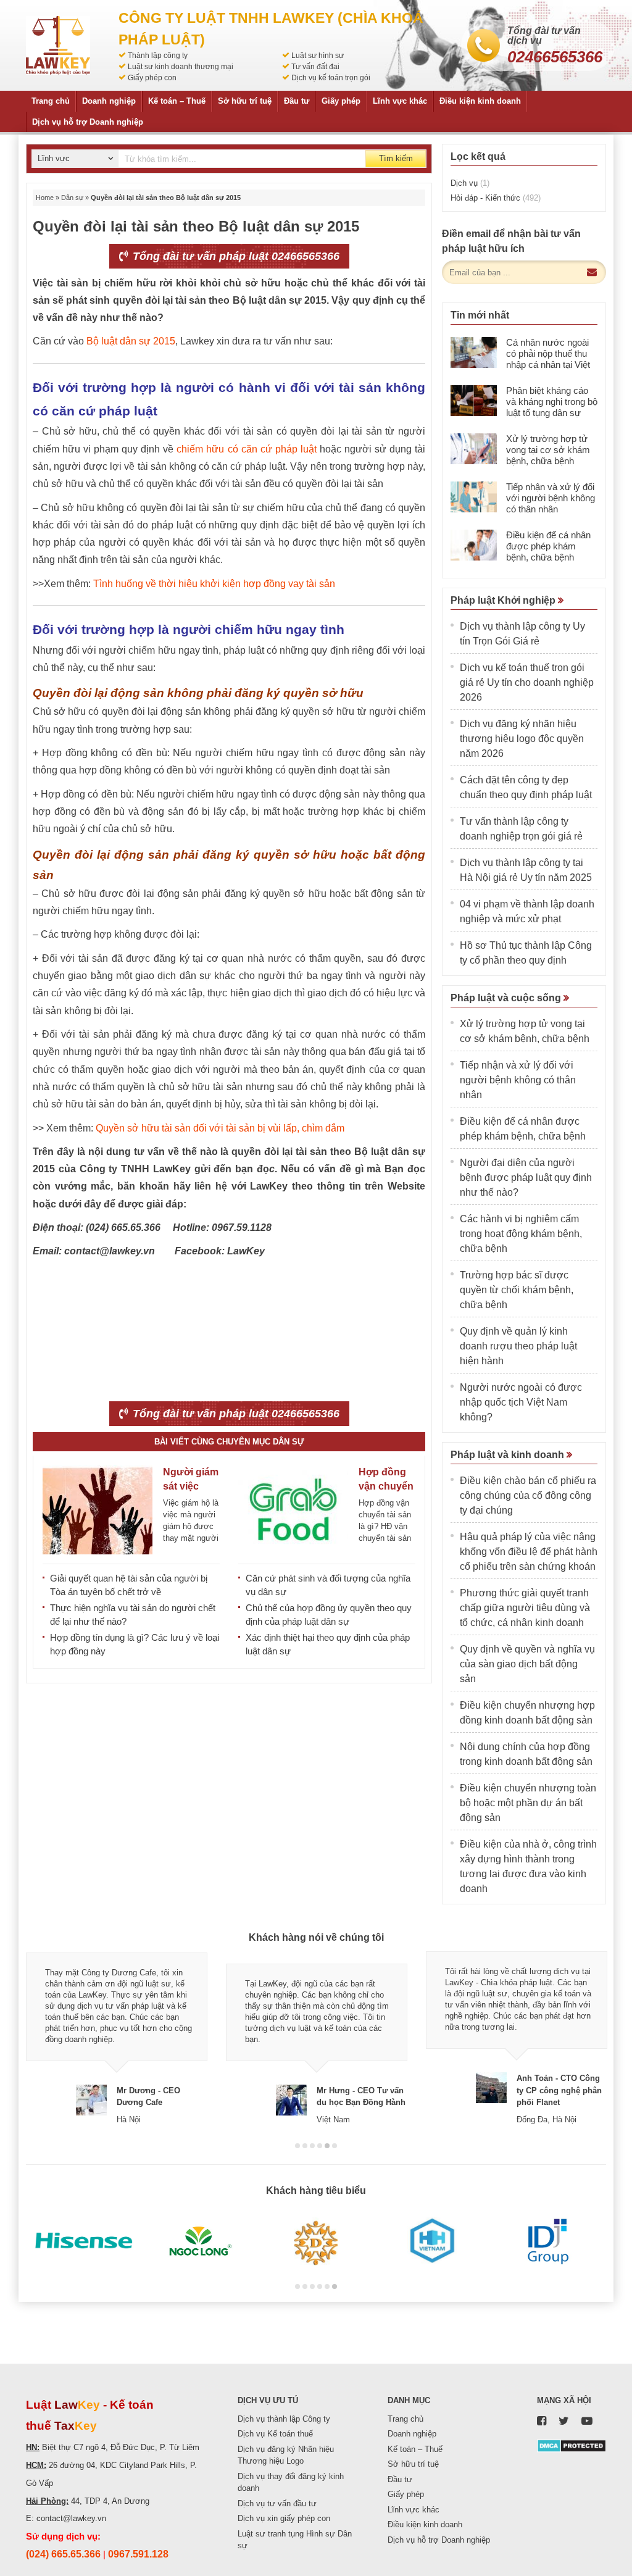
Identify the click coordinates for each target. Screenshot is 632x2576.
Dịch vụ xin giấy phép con (284, 2518)
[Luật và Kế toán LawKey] (58, 45)
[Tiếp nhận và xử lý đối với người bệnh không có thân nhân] (474, 497)
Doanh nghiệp (109, 101)
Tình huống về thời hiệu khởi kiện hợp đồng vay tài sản (214, 584)
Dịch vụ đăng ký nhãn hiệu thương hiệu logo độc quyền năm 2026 (522, 739)
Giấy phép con (152, 78)
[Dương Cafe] (316, 2241)
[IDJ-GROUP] (548, 2241)
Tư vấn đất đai (315, 67)
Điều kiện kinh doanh (480, 101)
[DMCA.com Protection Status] (572, 2445)
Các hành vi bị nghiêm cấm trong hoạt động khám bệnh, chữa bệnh (521, 1234)
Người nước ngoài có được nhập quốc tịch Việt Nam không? (521, 1402)
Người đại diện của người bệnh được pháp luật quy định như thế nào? (526, 1178)
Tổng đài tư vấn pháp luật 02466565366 (235, 256)
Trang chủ (51, 101)
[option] (117, 2038)
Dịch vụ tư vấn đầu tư (277, 2503)
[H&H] (432, 2241)
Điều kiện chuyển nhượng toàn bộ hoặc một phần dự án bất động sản (528, 1803)
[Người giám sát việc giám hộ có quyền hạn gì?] (98, 1510)
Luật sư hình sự (318, 56)
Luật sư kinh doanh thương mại (181, 67)
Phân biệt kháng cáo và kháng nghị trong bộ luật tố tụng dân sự (552, 402)
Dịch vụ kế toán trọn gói (331, 78)
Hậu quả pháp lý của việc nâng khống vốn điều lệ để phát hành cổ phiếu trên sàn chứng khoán (529, 1552)
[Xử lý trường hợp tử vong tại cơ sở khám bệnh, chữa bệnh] (474, 449)
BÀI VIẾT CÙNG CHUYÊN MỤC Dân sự (229, 1442)
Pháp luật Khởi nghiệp (504, 600)
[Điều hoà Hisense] (84, 2241)
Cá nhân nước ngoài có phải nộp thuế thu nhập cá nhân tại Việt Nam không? (548, 359)
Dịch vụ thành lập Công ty (284, 2419)
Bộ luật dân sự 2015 (131, 341)
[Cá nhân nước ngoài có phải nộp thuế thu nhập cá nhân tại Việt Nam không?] (474, 352)
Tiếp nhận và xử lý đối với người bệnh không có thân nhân (551, 498)
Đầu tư (297, 101)
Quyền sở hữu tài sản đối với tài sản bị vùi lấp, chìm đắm (220, 1128)
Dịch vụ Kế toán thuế (275, 2434)
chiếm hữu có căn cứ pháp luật (246, 449)
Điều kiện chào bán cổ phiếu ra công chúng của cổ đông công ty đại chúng (528, 1495)
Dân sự (72, 198)
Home (45, 198)
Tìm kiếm (396, 158)
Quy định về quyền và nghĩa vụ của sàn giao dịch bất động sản (527, 1664)
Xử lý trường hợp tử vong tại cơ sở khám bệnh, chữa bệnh (548, 450)
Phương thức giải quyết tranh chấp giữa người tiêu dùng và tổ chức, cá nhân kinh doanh (525, 1608)
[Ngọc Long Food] (200, 2241)
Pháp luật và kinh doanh (509, 1455)
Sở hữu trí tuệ (245, 101)
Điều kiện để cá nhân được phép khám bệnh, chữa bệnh (548, 546)
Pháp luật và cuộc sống (507, 998)
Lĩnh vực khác (400, 101)
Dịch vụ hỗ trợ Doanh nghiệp (88, 122)
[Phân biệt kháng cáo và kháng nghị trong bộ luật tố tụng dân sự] (474, 401)
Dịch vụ (470, 183)
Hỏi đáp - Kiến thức (496, 198)
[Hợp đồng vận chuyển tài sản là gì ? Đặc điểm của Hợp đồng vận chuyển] (293, 1510)
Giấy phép (341, 101)
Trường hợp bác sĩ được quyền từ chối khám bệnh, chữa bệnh (517, 1290)
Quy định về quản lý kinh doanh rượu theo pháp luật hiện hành (518, 1346)
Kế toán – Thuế (177, 101)
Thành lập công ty (158, 56)
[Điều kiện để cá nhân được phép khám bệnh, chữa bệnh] (474, 545)
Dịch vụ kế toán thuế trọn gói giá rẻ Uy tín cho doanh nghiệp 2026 (527, 682)
